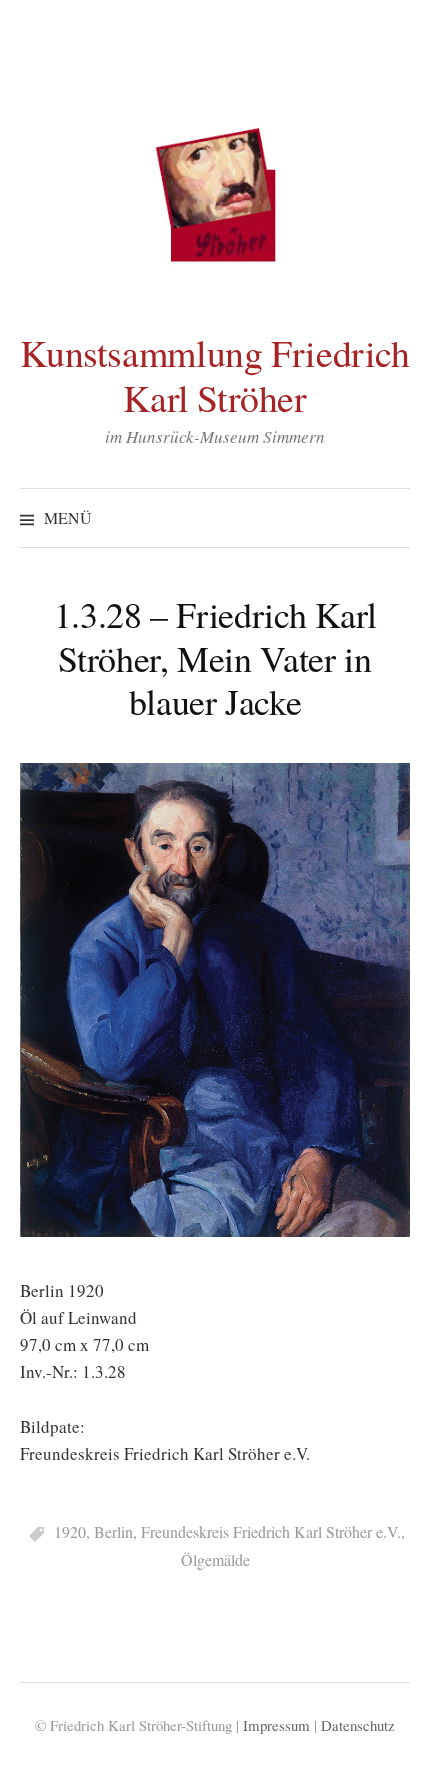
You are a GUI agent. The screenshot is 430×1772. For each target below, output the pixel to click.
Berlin (113, 1531)
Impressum (276, 1725)
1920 (70, 1531)
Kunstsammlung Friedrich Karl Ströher (214, 375)
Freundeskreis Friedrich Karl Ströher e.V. (271, 1531)
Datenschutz (358, 1725)
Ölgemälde (215, 1559)
